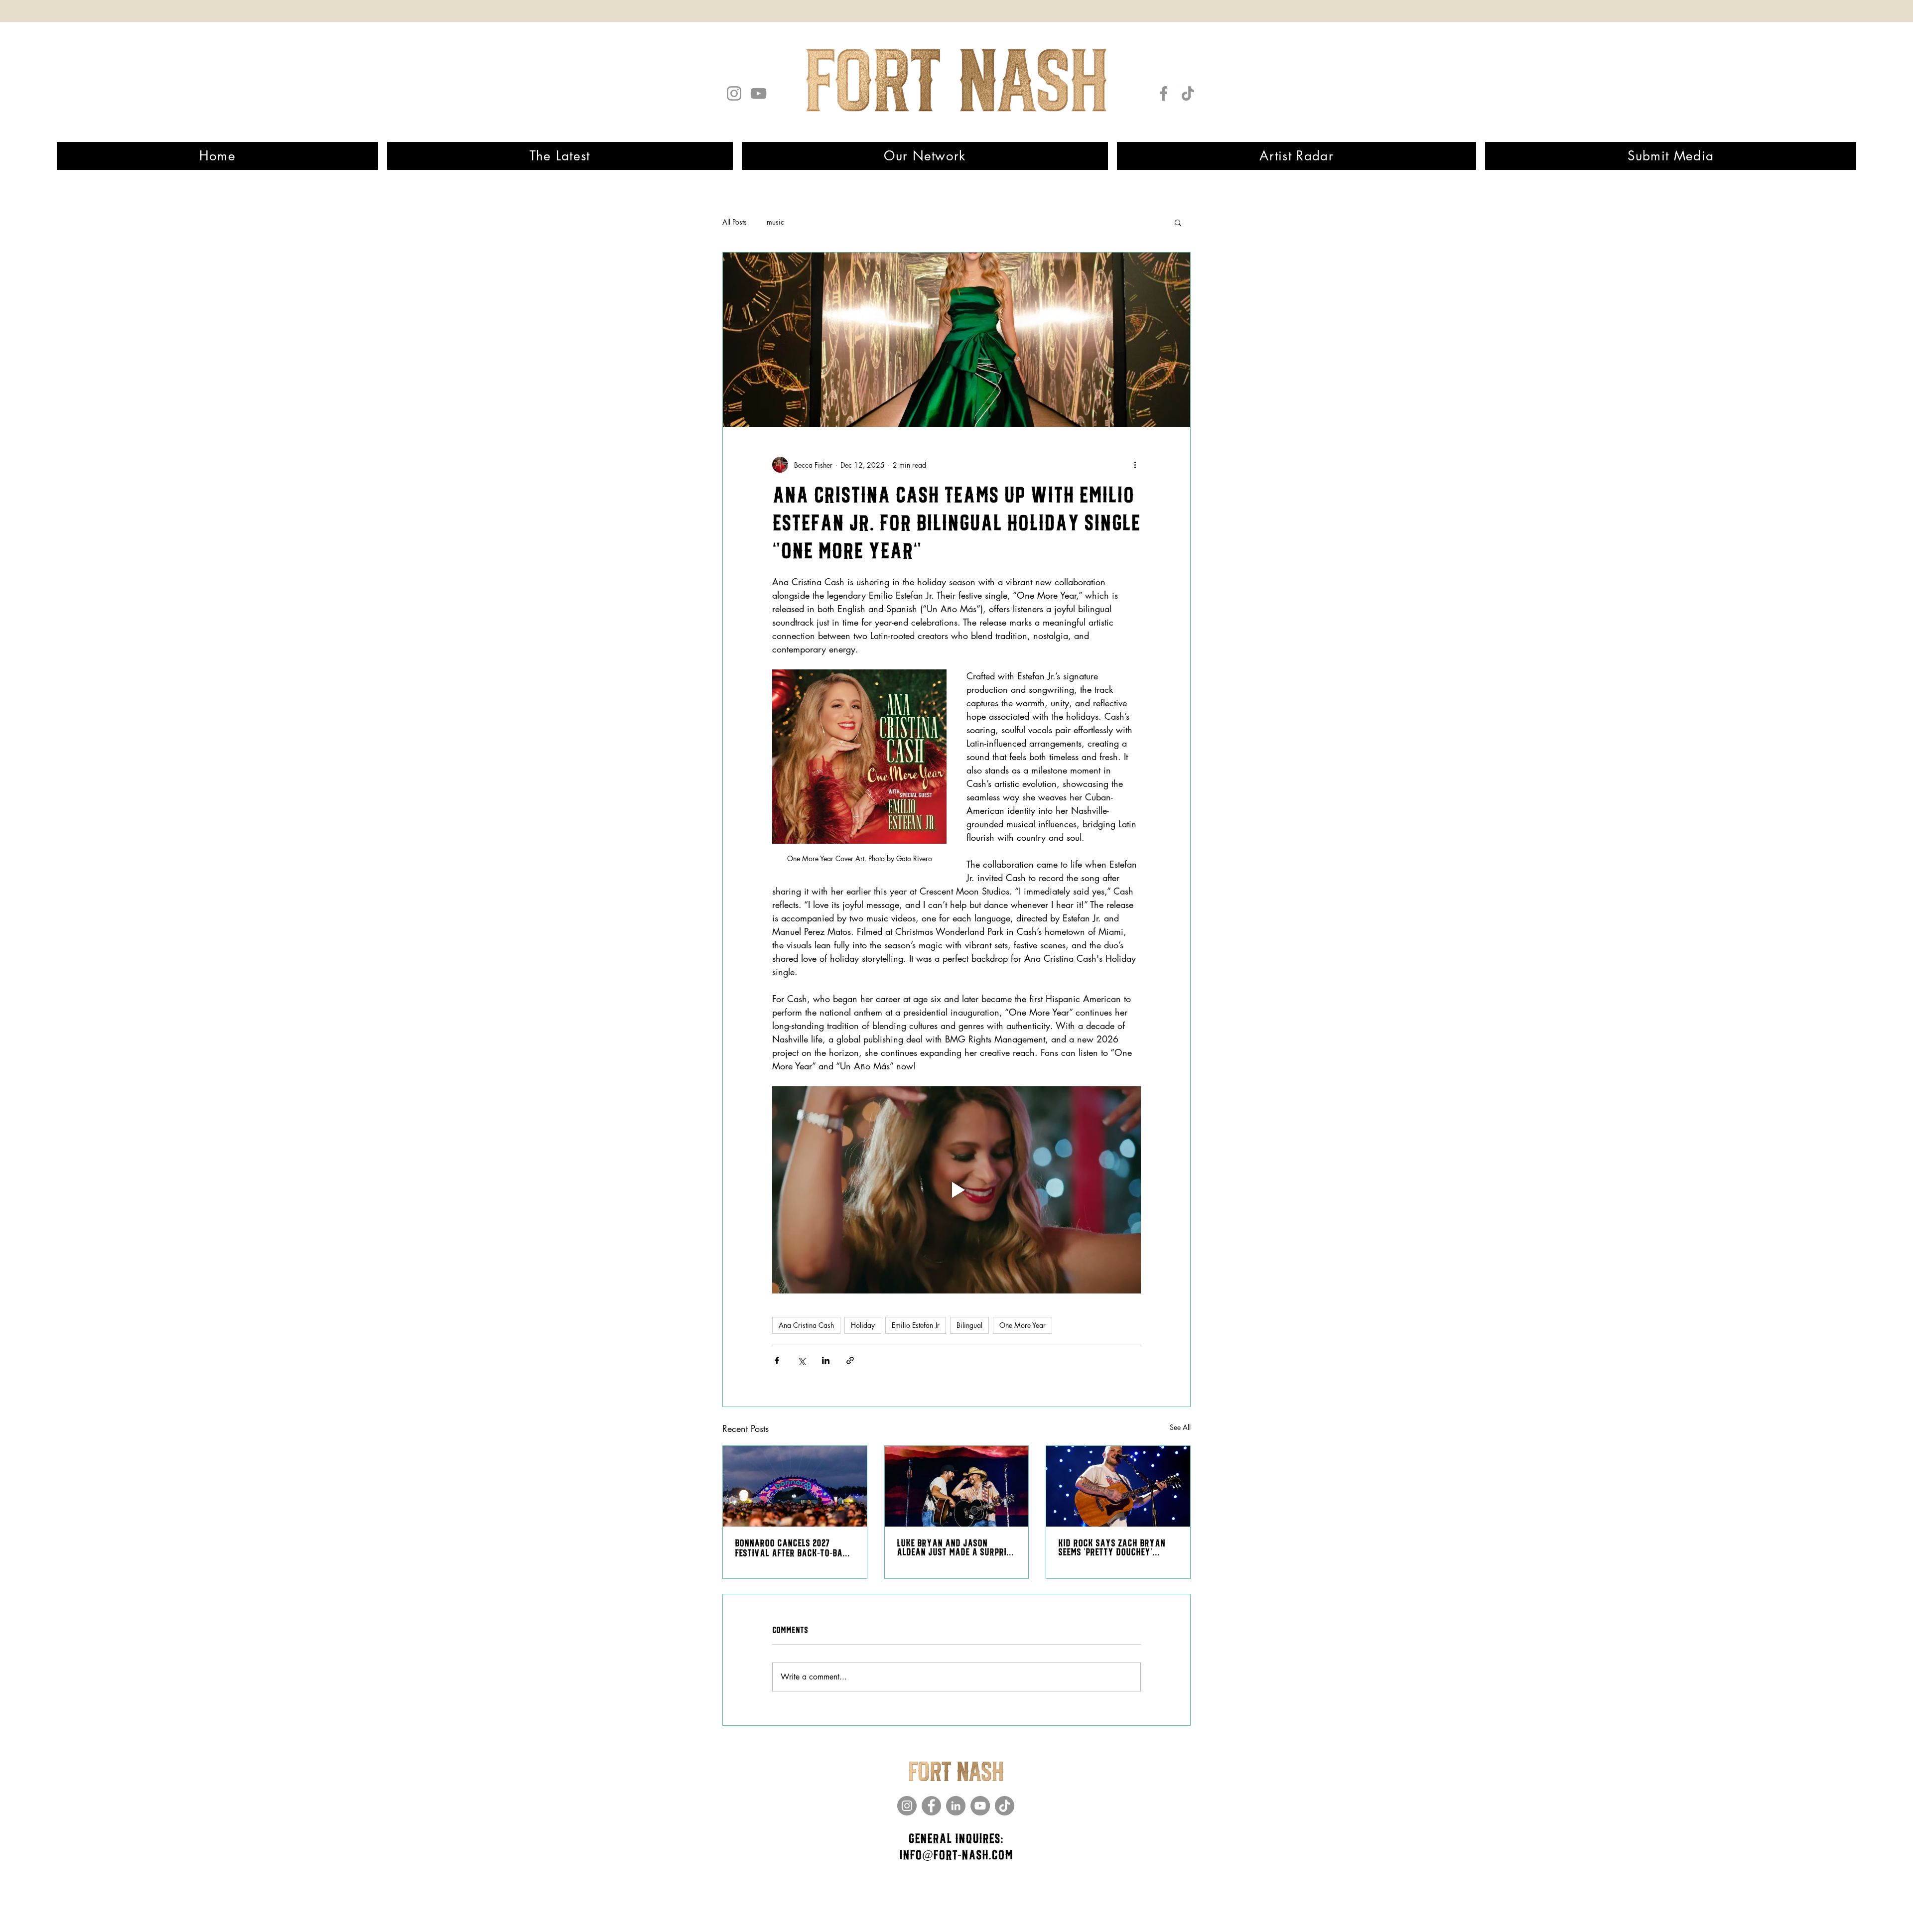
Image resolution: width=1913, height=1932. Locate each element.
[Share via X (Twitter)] (801, 1360)
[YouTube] (758, 93)
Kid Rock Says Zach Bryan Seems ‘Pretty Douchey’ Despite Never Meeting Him (1112, 1548)
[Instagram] (734, 93)
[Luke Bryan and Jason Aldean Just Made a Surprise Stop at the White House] (957, 1486)
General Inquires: (956, 1839)
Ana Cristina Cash (806, 1325)
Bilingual (969, 1325)
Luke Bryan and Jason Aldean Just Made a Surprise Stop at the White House (956, 1548)
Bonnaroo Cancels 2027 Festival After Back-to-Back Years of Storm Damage (794, 1548)
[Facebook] (1163, 93)
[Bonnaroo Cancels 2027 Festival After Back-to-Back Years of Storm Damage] (795, 1486)
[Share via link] (850, 1360)
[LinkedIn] (956, 1806)
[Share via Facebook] (777, 1360)
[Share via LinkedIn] (826, 1360)
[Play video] (956, 1190)
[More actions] (1135, 465)
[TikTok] (1188, 93)
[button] (1178, 222)
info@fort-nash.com (956, 1855)
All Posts (735, 222)
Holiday (863, 1325)
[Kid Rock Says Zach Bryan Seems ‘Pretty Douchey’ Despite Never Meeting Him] (1118, 1486)
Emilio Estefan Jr (916, 1325)
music (775, 222)
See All (1180, 1427)
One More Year (1023, 1325)
